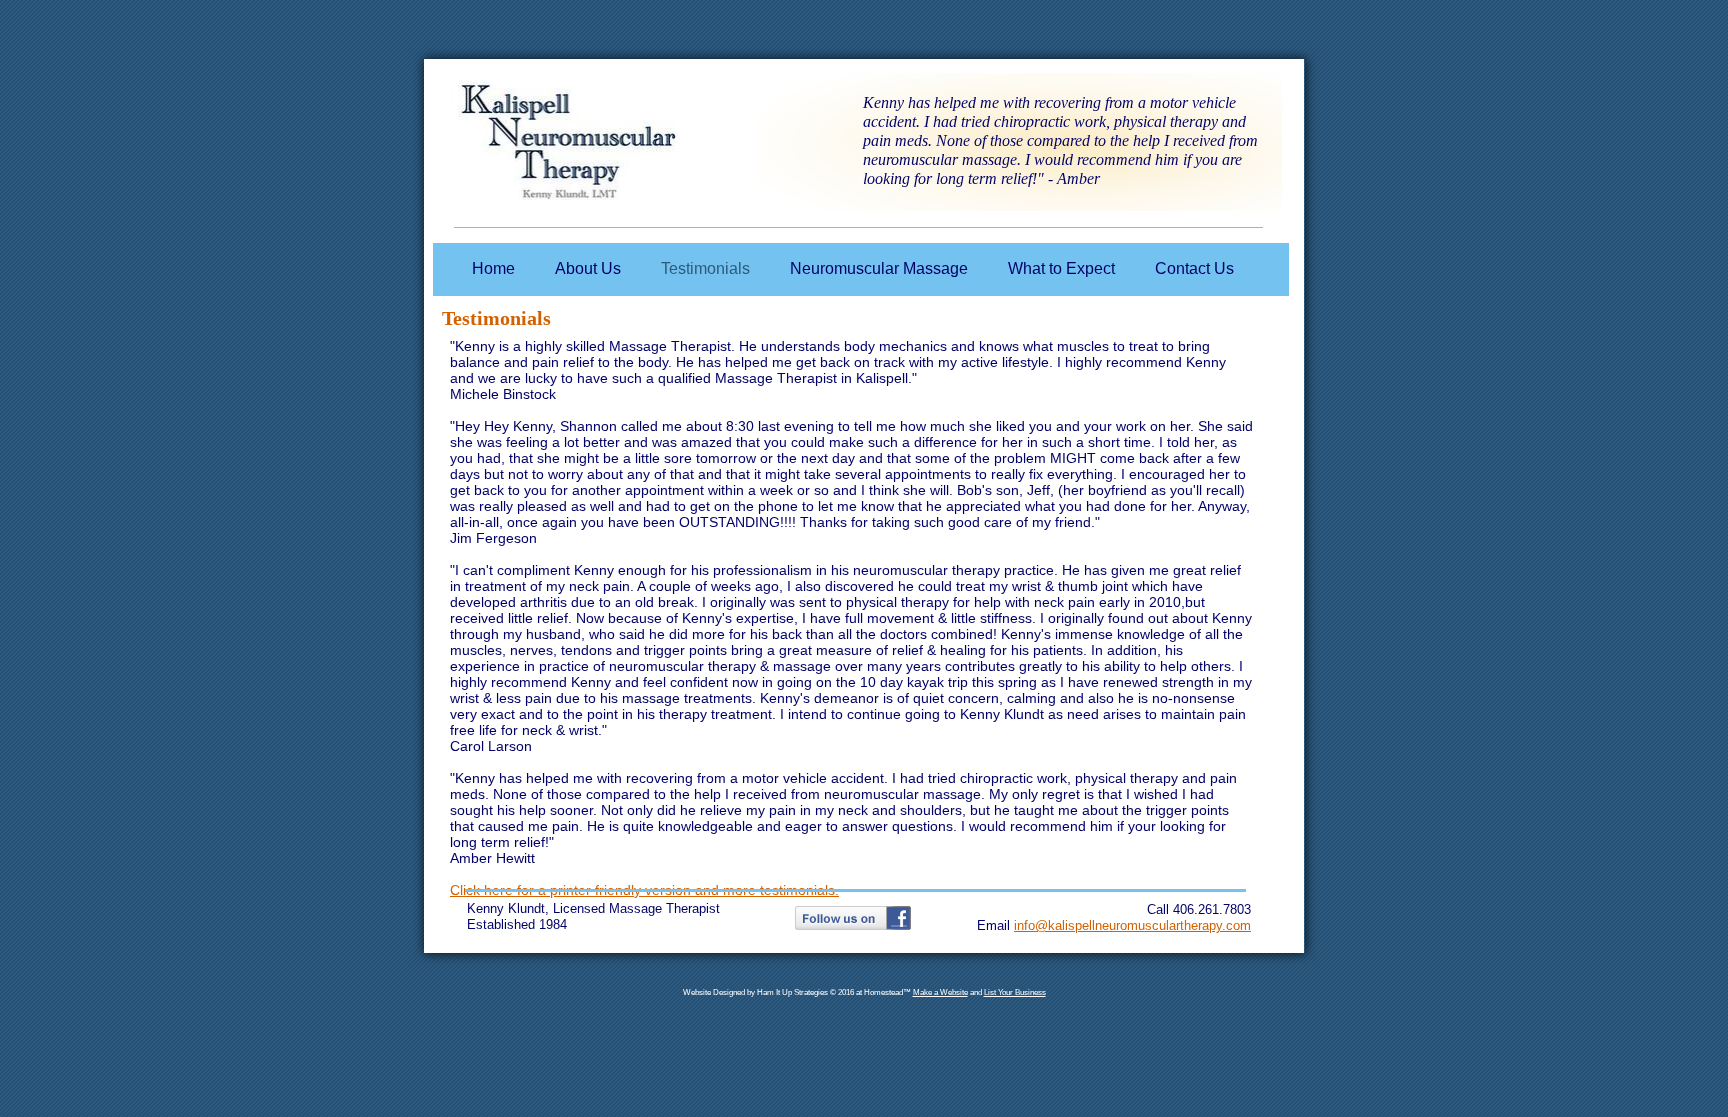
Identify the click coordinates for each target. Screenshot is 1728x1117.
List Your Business (1015, 992)
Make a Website (940, 992)
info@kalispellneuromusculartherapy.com (1132, 925)
